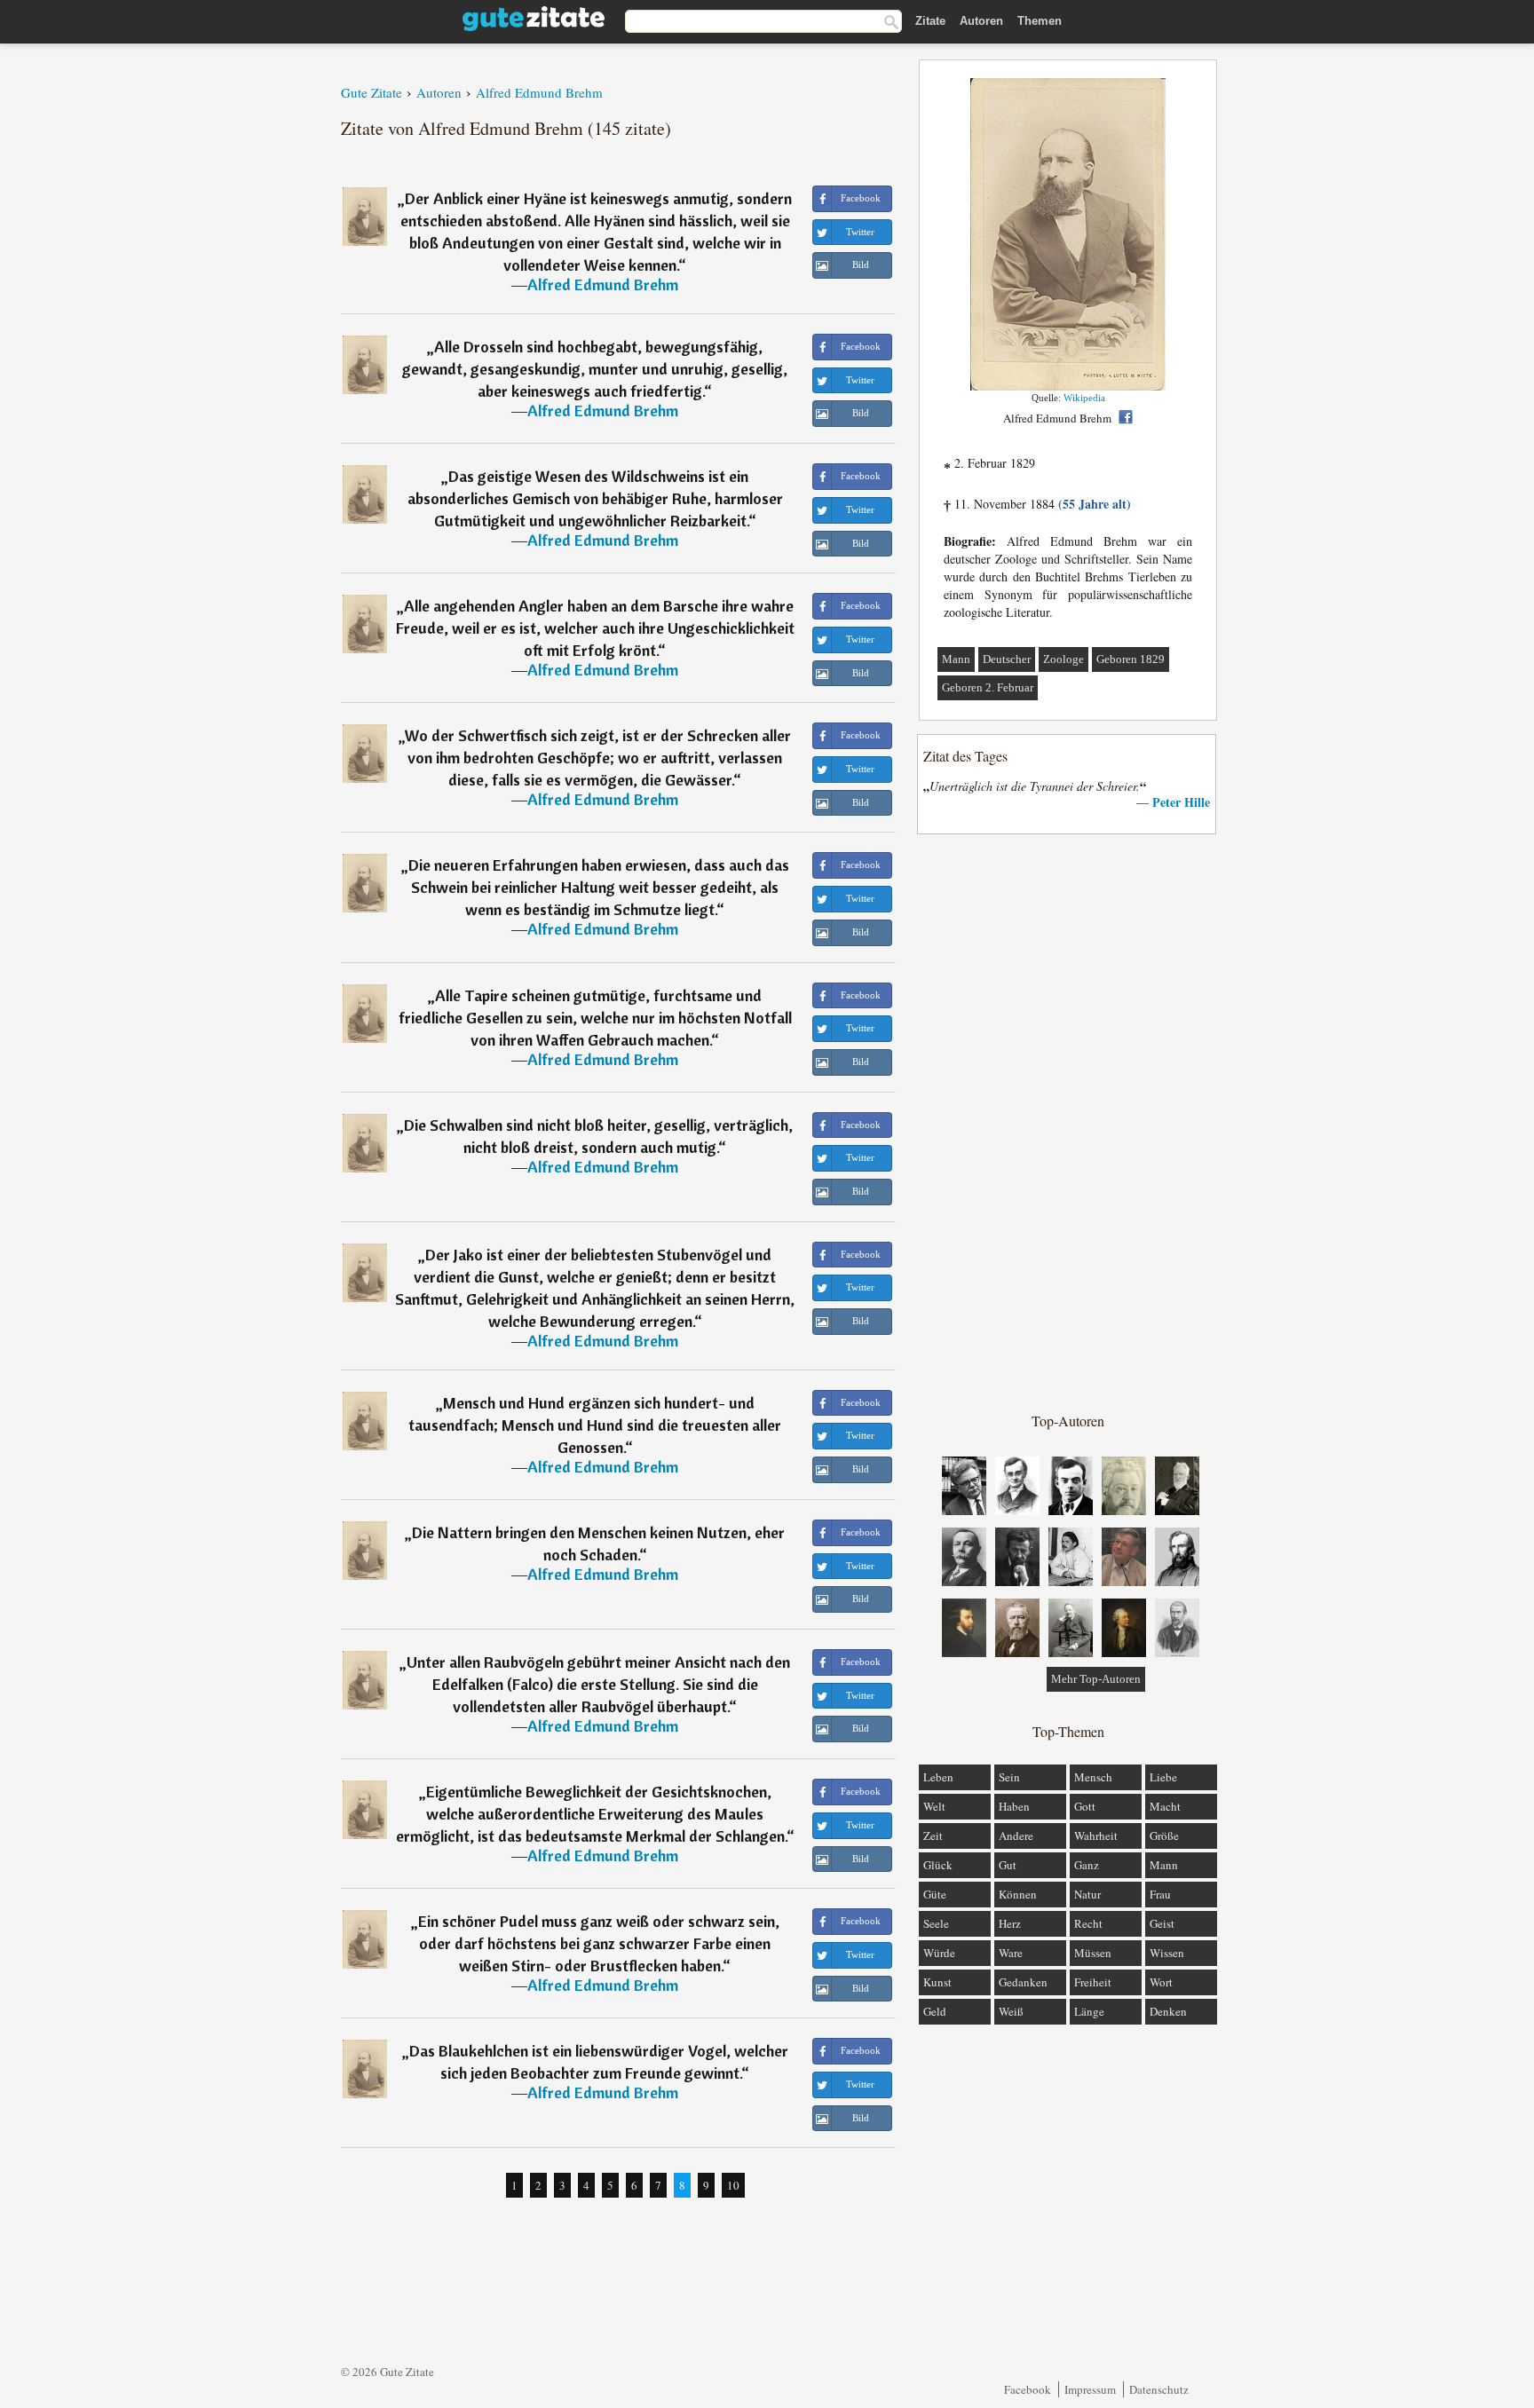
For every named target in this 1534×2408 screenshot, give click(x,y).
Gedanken (1023, 1982)
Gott (1085, 1806)
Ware (1011, 1953)
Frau (1160, 1894)
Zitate (930, 21)
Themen (1040, 21)
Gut (1008, 1865)
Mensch (1093, 1777)
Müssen (1093, 1953)
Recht (1088, 1923)
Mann (956, 659)
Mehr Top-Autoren (1096, 1679)
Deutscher (1007, 659)
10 (733, 2185)
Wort (1161, 1982)
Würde (939, 1953)
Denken (1168, 2011)
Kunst (937, 1982)
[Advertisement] (1068, 1122)
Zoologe (1064, 659)
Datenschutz (1159, 2389)
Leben (938, 1777)
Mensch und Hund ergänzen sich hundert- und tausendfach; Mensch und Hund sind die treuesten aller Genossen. (595, 1425)
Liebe (1163, 1777)
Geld (935, 2011)
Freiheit (1093, 1982)
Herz (1010, 1923)
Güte (935, 1894)
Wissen (1167, 1953)
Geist (1162, 1923)
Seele (936, 1923)
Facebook (1028, 2389)
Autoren (981, 21)
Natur (1087, 1894)
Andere (1016, 1836)
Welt (934, 1806)
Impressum (1090, 2389)
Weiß (1011, 2011)
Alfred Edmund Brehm (603, 284)
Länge (1089, 2011)
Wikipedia (1084, 398)
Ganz (1087, 1865)
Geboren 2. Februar (988, 687)
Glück (938, 1865)
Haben (1014, 1806)
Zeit (933, 1836)
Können (1018, 1894)
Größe (1164, 1836)
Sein (1009, 1777)
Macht (1165, 1806)
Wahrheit (1096, 1836)
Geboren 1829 (1131, 659)
